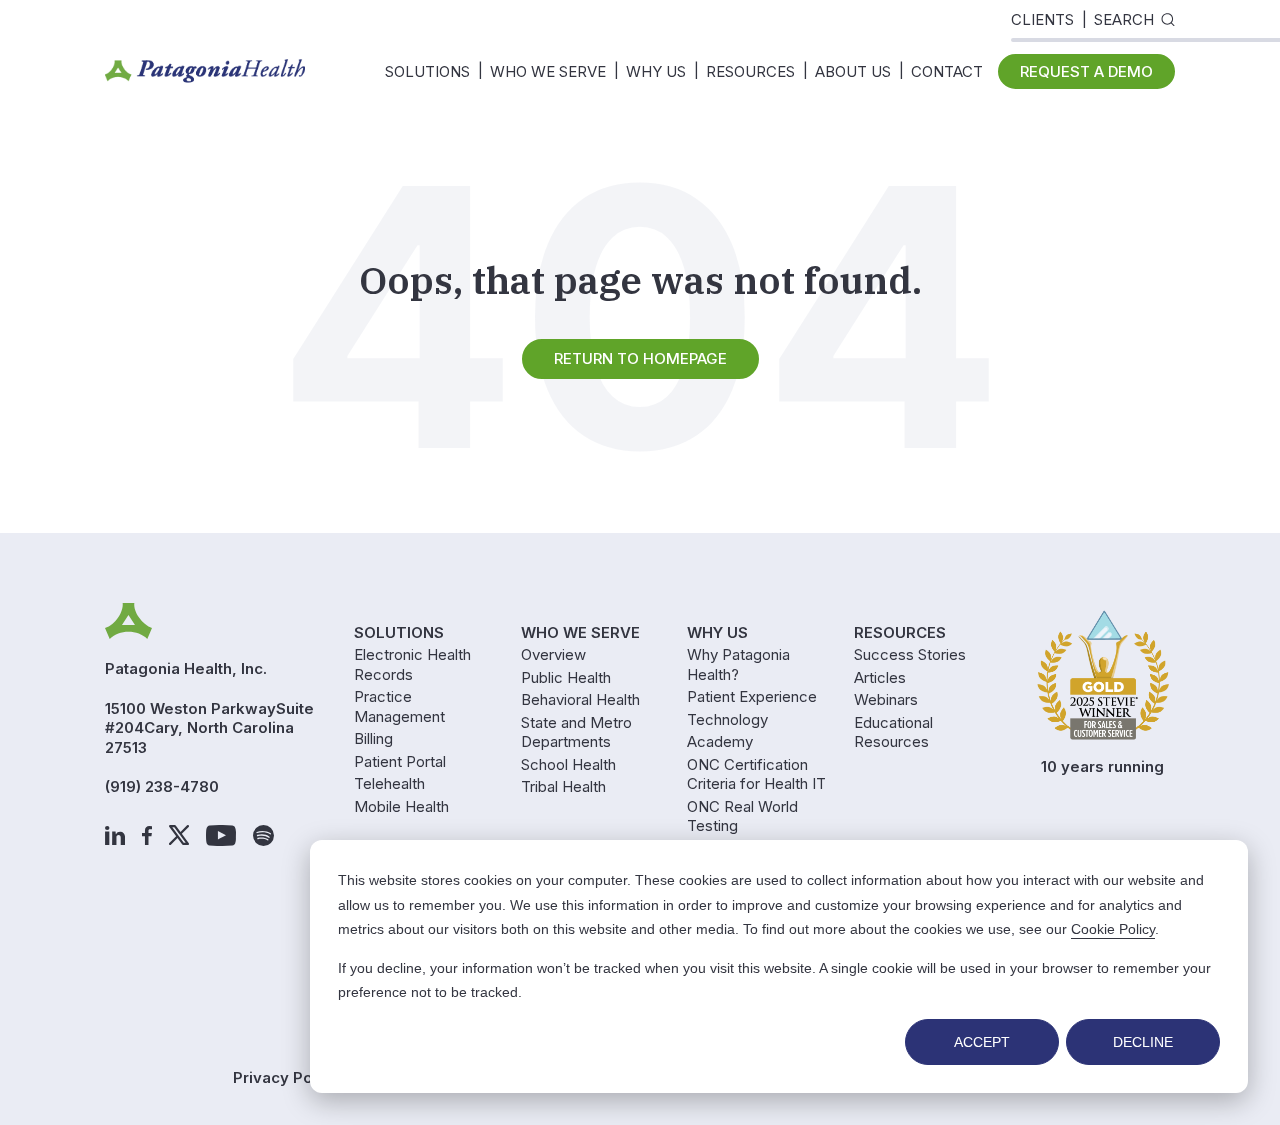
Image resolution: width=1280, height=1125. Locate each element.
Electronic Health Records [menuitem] (412, 664)
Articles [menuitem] (880, 677)
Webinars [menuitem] (886, 699)
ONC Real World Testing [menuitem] (742, 816)
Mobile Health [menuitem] (401, 806)
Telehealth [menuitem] (389, 783)
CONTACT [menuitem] (947, 71)
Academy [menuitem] (720, 741)
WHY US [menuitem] (656, 71)
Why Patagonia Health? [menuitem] (738, 664)
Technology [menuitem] (727, 719)
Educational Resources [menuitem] (893, 732)
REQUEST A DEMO (1086, 71)
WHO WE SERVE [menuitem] (548, 71)
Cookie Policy (1113, 929)
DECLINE (1143, 1042)
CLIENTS (1042, 19)
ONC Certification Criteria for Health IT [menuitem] (756, 774)
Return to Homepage (640, 358)
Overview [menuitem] (553, 654)
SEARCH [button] (1124, 19)
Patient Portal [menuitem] (400, 761)
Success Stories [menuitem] (910, 654)
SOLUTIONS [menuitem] (427, 71)
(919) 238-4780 (162, 786)
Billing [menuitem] (373, 738)
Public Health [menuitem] (566, 677)
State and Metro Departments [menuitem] (576, 732)
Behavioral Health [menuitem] (580, 699)
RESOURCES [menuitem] (750, 71)
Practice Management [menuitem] (399, 706)
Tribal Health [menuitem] (563, 786)
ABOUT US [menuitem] (853, 71)
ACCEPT (982, 1042)
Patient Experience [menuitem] (752, 696)
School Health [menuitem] (568, 764)
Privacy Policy (286, 1077)
